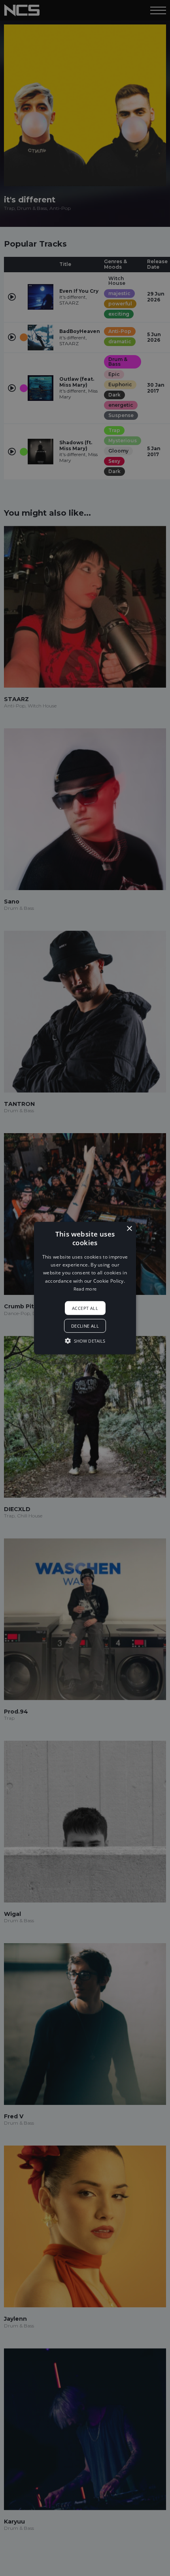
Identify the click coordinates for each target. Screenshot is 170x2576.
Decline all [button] (85, 1326)
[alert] (85, 1288)
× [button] (129, 1228)
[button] (85, 1288)
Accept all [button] (85, 1308)
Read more (85, 1289)
